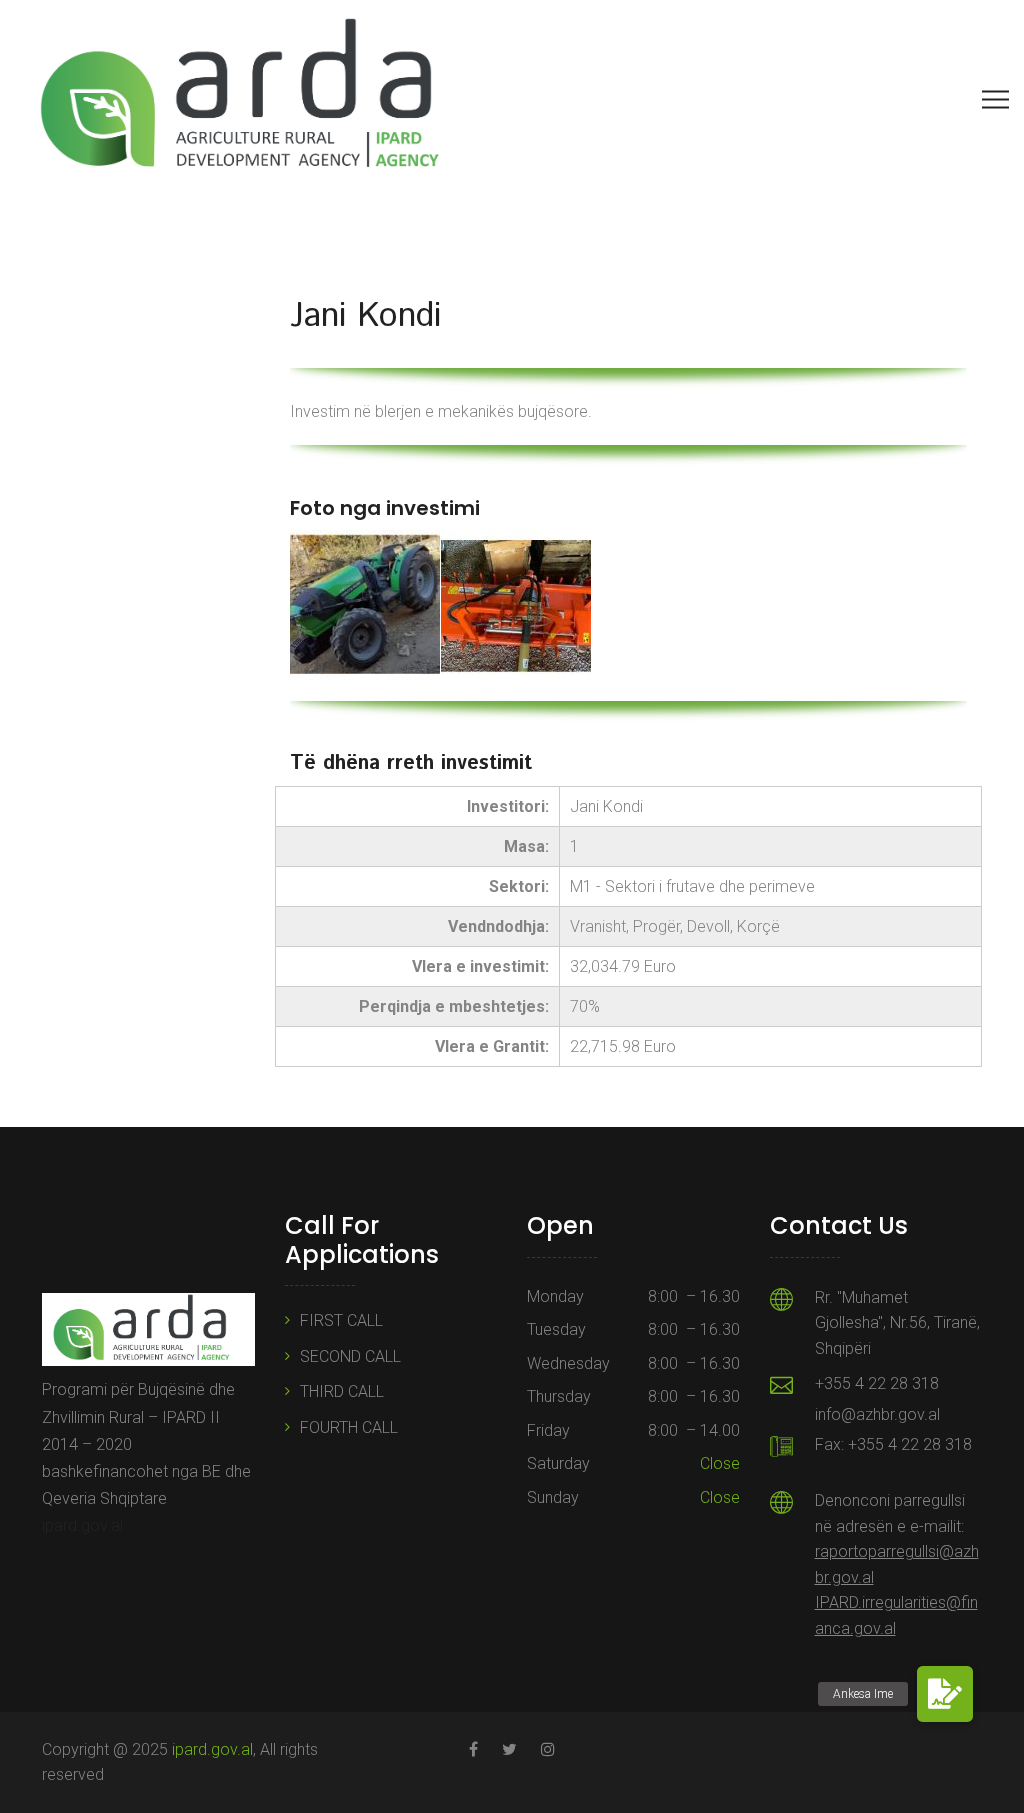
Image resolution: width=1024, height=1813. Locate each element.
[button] (945, 1694)
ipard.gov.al (82, 1525)
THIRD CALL (342, 1391)
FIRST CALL (341, 1320)
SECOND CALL (350, 1356)
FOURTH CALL (349, 1427)
